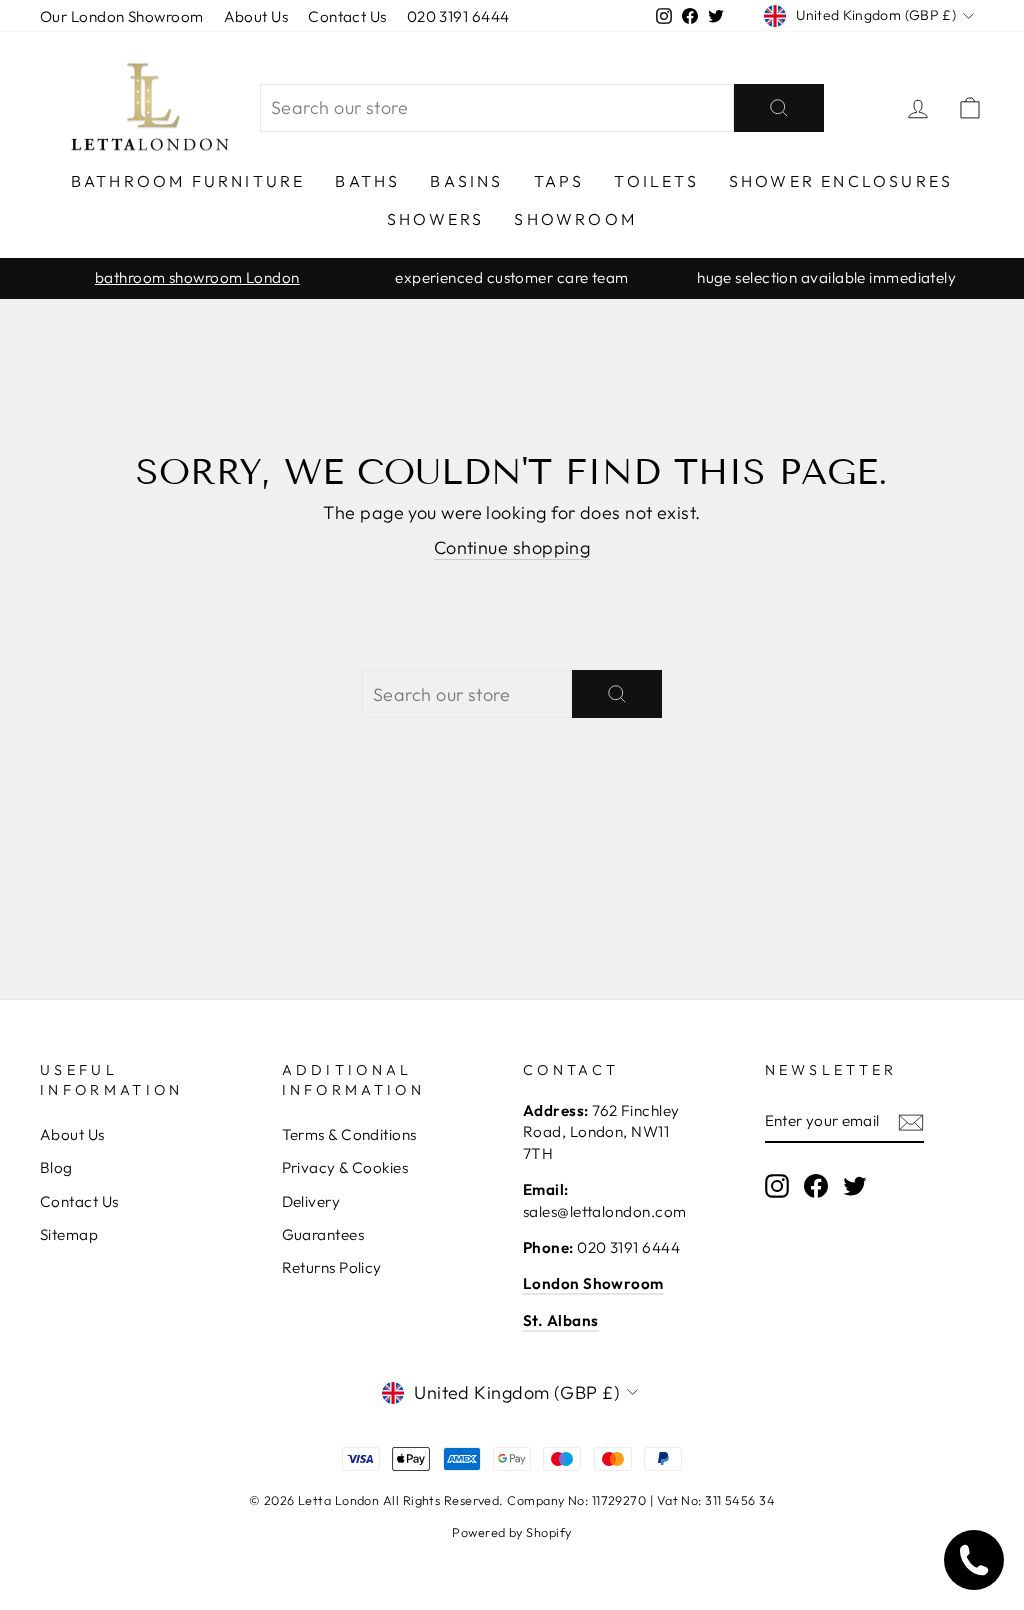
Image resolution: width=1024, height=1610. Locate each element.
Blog (56, 1167)
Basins (466, 181)
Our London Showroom (122, 16)
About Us (256, 16)
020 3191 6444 (458, 16)
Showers (435, 219)
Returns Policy (332, 1267)
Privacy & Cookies (345, 1167)
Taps (559, 181)
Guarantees (323, 1234)
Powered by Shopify (511, 1532)
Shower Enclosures (841, 181)
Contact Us (347, 16)
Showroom (575, 219)
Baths (367, 181)
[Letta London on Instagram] (777, 1185)
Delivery (311, 1201)
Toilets (656, 181)
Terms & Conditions (349, 1134)
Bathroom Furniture (188, 181)
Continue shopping (512, 547)
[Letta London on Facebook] (816, 1185)
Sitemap (69, 1234)
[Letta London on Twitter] (855, 1185)
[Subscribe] (911, 1121)
